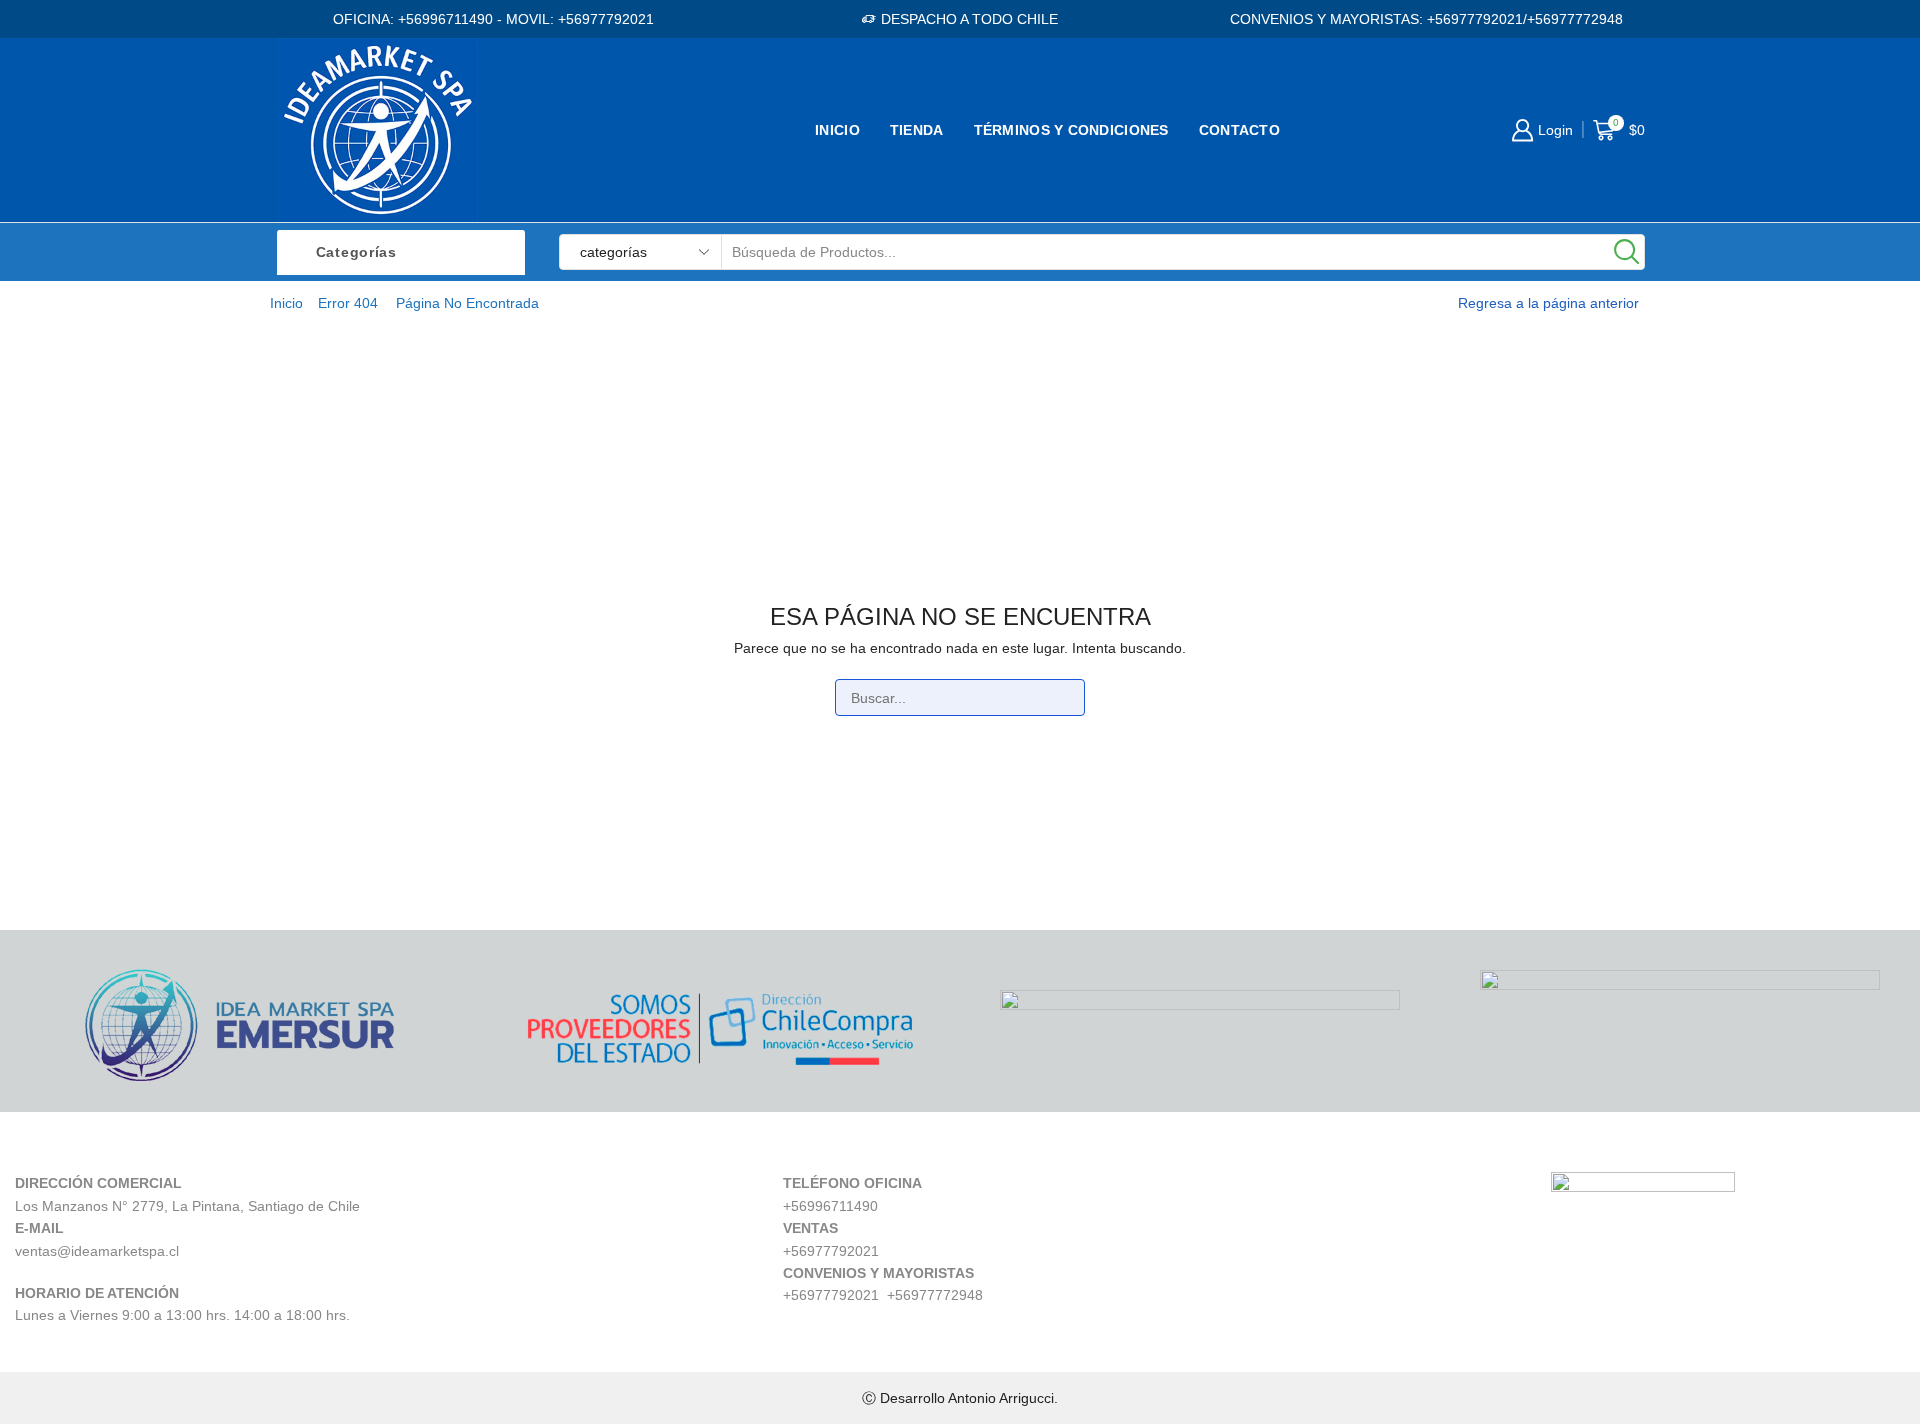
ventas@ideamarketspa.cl (97, 1251)
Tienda (917, 130)
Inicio (837, 130)
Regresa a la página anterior (1548, 303)
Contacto (1239, 130)
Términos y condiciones (1071, 130)
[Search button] (1627, 252)
